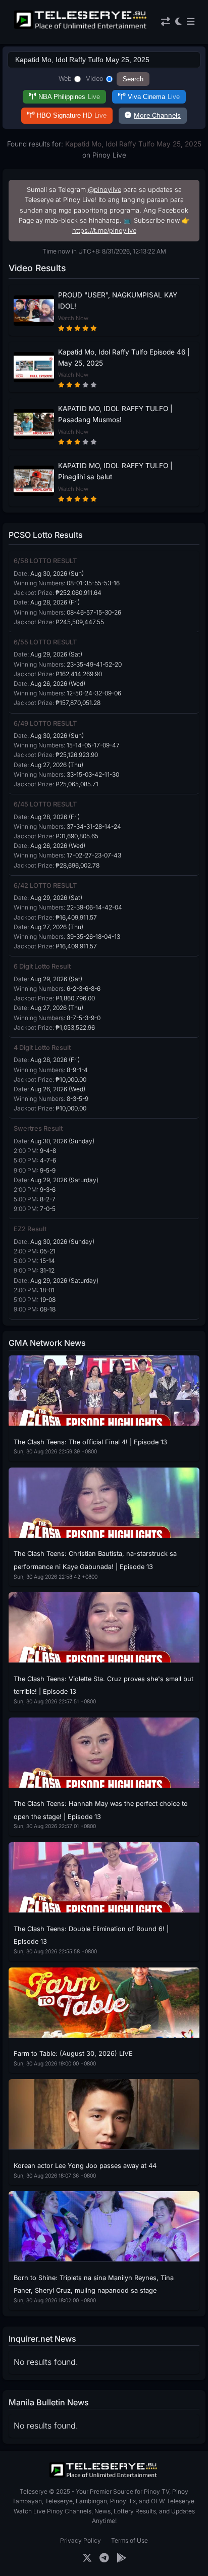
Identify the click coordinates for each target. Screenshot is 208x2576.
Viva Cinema (154, 97)
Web (65, 79)
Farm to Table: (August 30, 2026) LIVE (73, 2054)
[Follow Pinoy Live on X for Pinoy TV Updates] (87, 2558)
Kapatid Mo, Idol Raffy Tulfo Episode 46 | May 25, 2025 (124, 358)
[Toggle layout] (166, 22)
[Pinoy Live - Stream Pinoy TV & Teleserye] (81, 28)
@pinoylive (105, 190)
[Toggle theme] (178, 22)
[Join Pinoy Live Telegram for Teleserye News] (104, 2558)
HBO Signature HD (72, 115)
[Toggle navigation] (191, 22)
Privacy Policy (81, 2540)
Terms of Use (129, 2540)
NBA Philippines (69, 97)
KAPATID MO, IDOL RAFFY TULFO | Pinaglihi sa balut (115, 471)
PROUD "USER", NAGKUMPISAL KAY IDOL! (118, 300)
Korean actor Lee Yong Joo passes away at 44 (85, 2166)
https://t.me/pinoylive (104, 231)
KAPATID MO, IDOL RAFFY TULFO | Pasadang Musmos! (115, 414)
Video (95, 79)
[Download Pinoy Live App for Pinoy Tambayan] (121, 2558)
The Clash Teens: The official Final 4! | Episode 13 (90, 1442)
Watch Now (73, 318)
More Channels (157, 115)
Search (133, 79)
